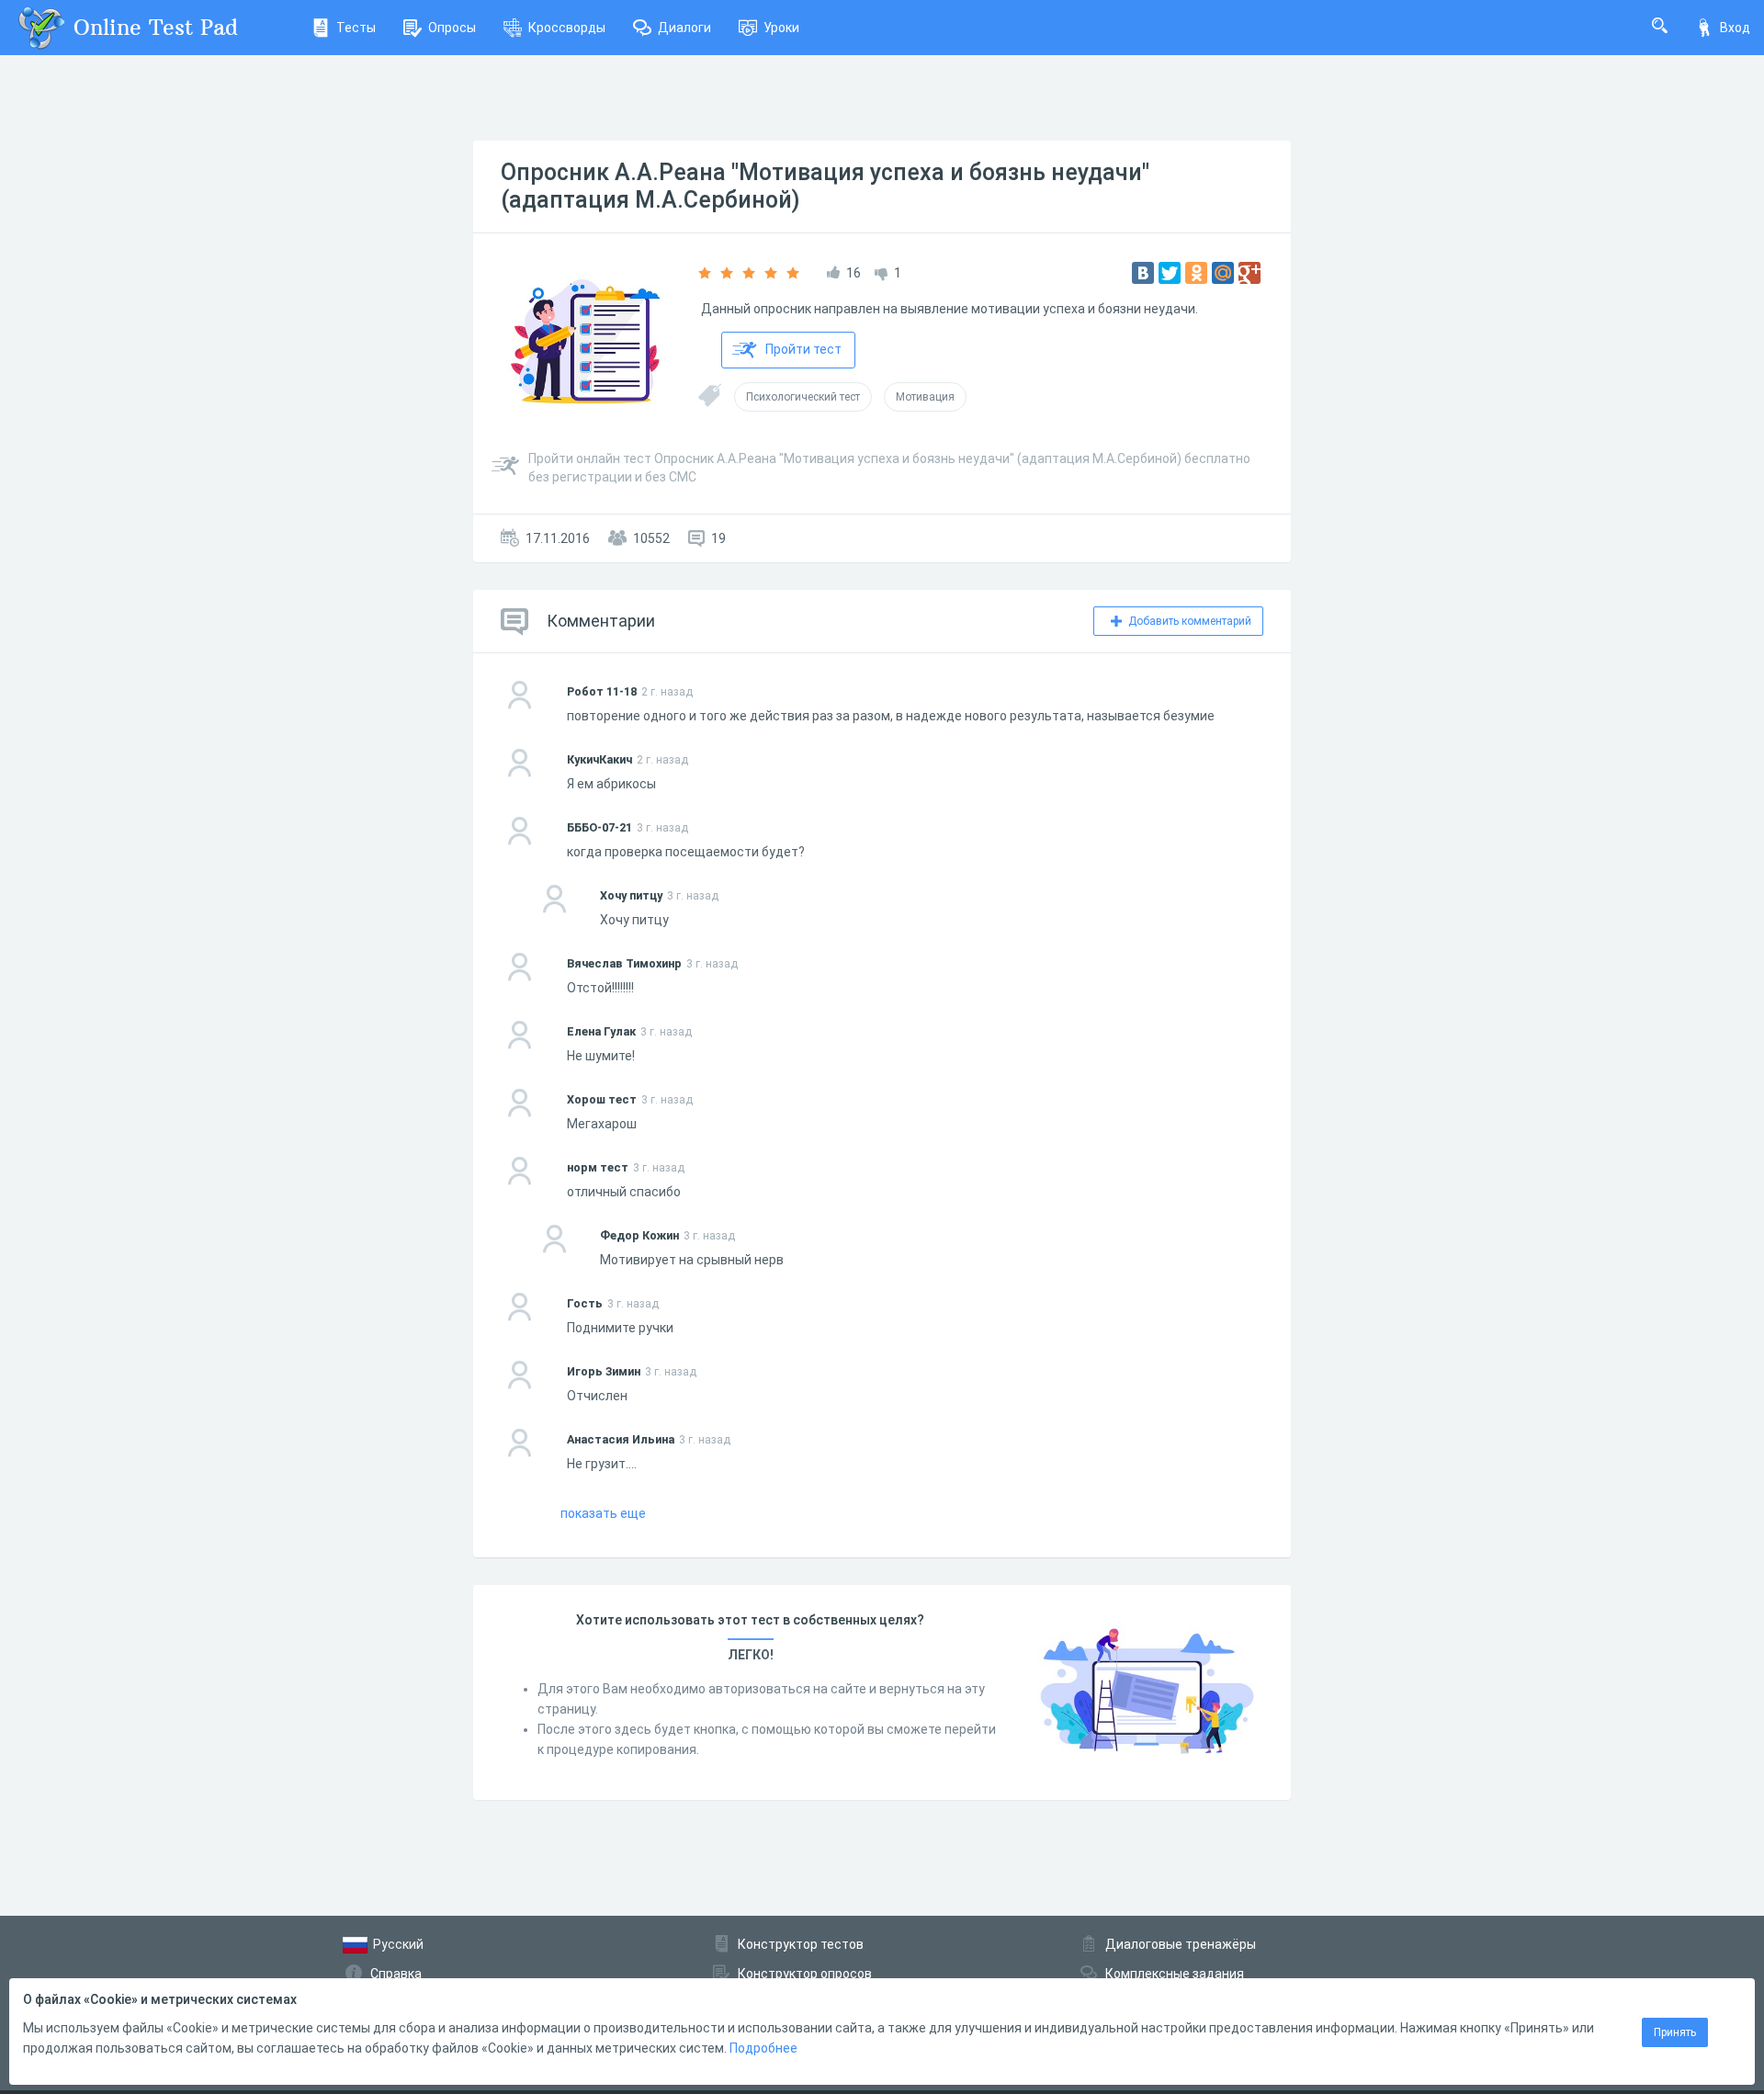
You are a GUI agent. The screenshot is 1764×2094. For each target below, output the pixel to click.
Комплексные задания (1175, 1974)
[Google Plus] (1249, 273)
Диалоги (684, 28)
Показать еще (603, 1513)
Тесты (356, 28)
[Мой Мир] (1223, 273)
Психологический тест (803, 397)
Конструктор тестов (801, 1944)
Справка (396, 1974)
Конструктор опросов (805, 1974)
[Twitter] (1170, 273)
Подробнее (763, 2048)
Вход (1735, 28)
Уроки (781, 28)
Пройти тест (803, 349)
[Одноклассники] (1196, 273)
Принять (1675, 2032)
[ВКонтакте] (1143, 273)
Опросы (452, 28)
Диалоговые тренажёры (1181, 1944)
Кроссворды (567, 28)
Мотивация (925, 397)
